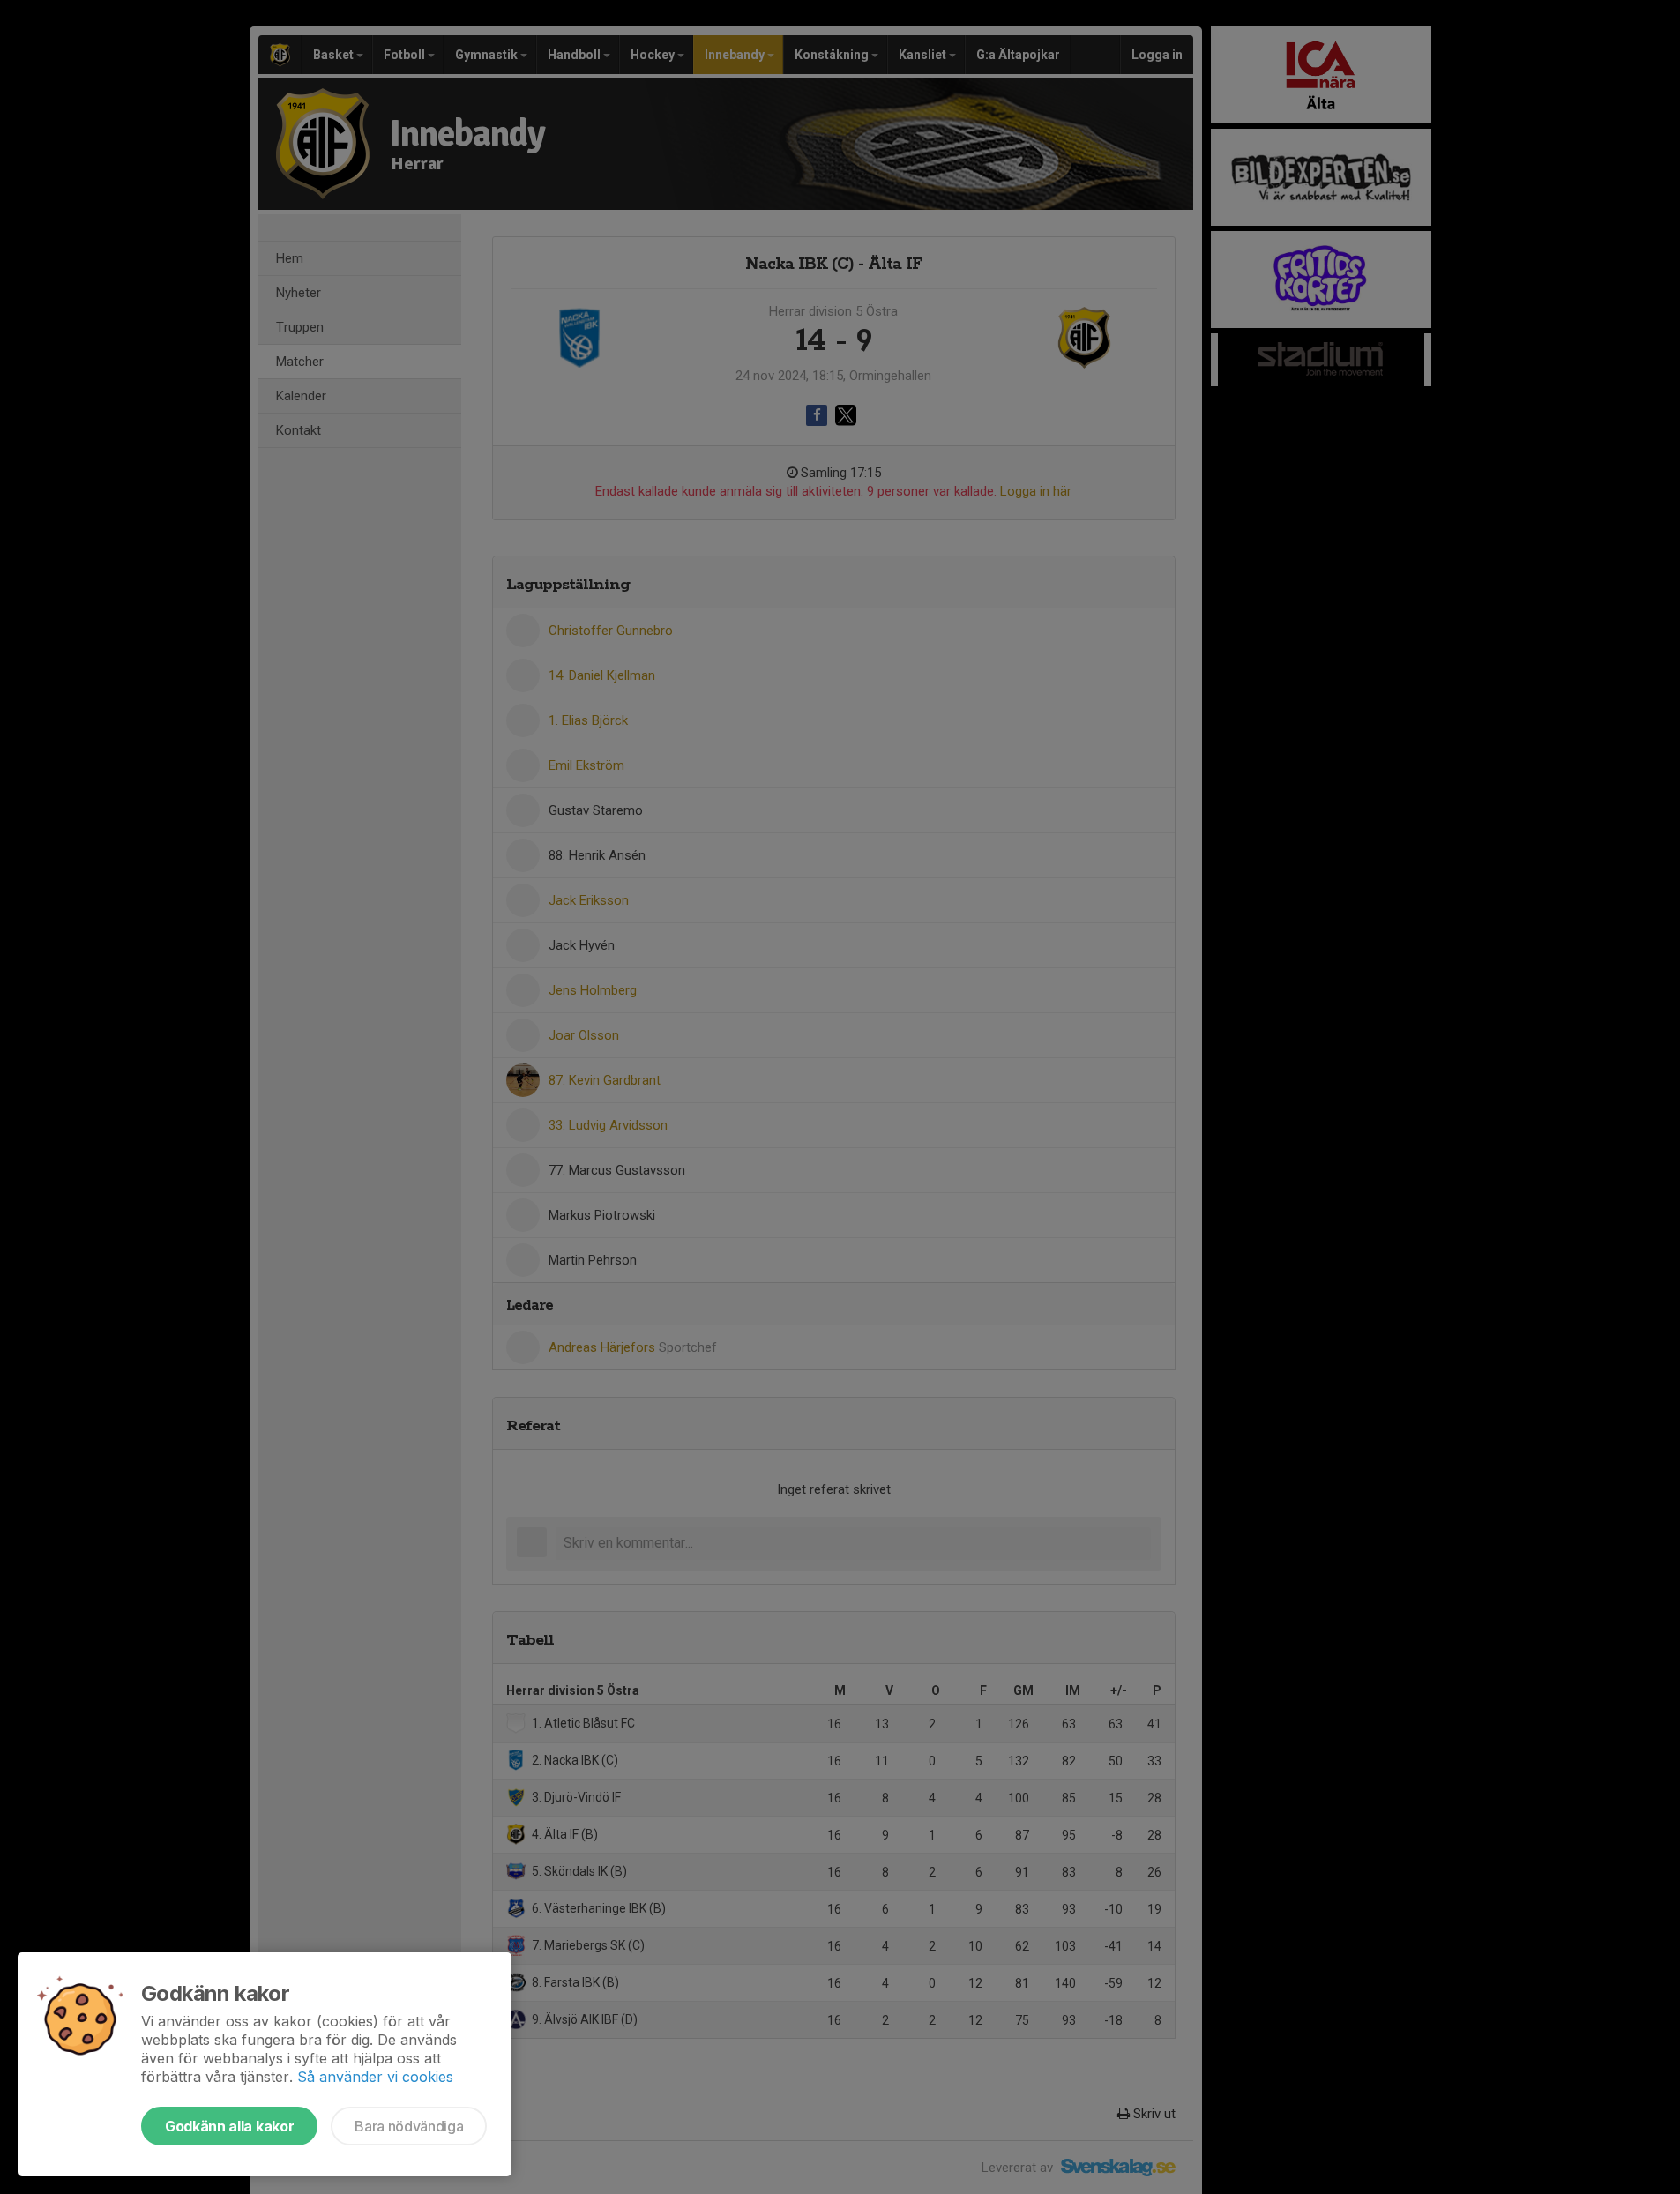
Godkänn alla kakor (229, 2126)
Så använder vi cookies (375, 2077)
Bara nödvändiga (409, 2126)
